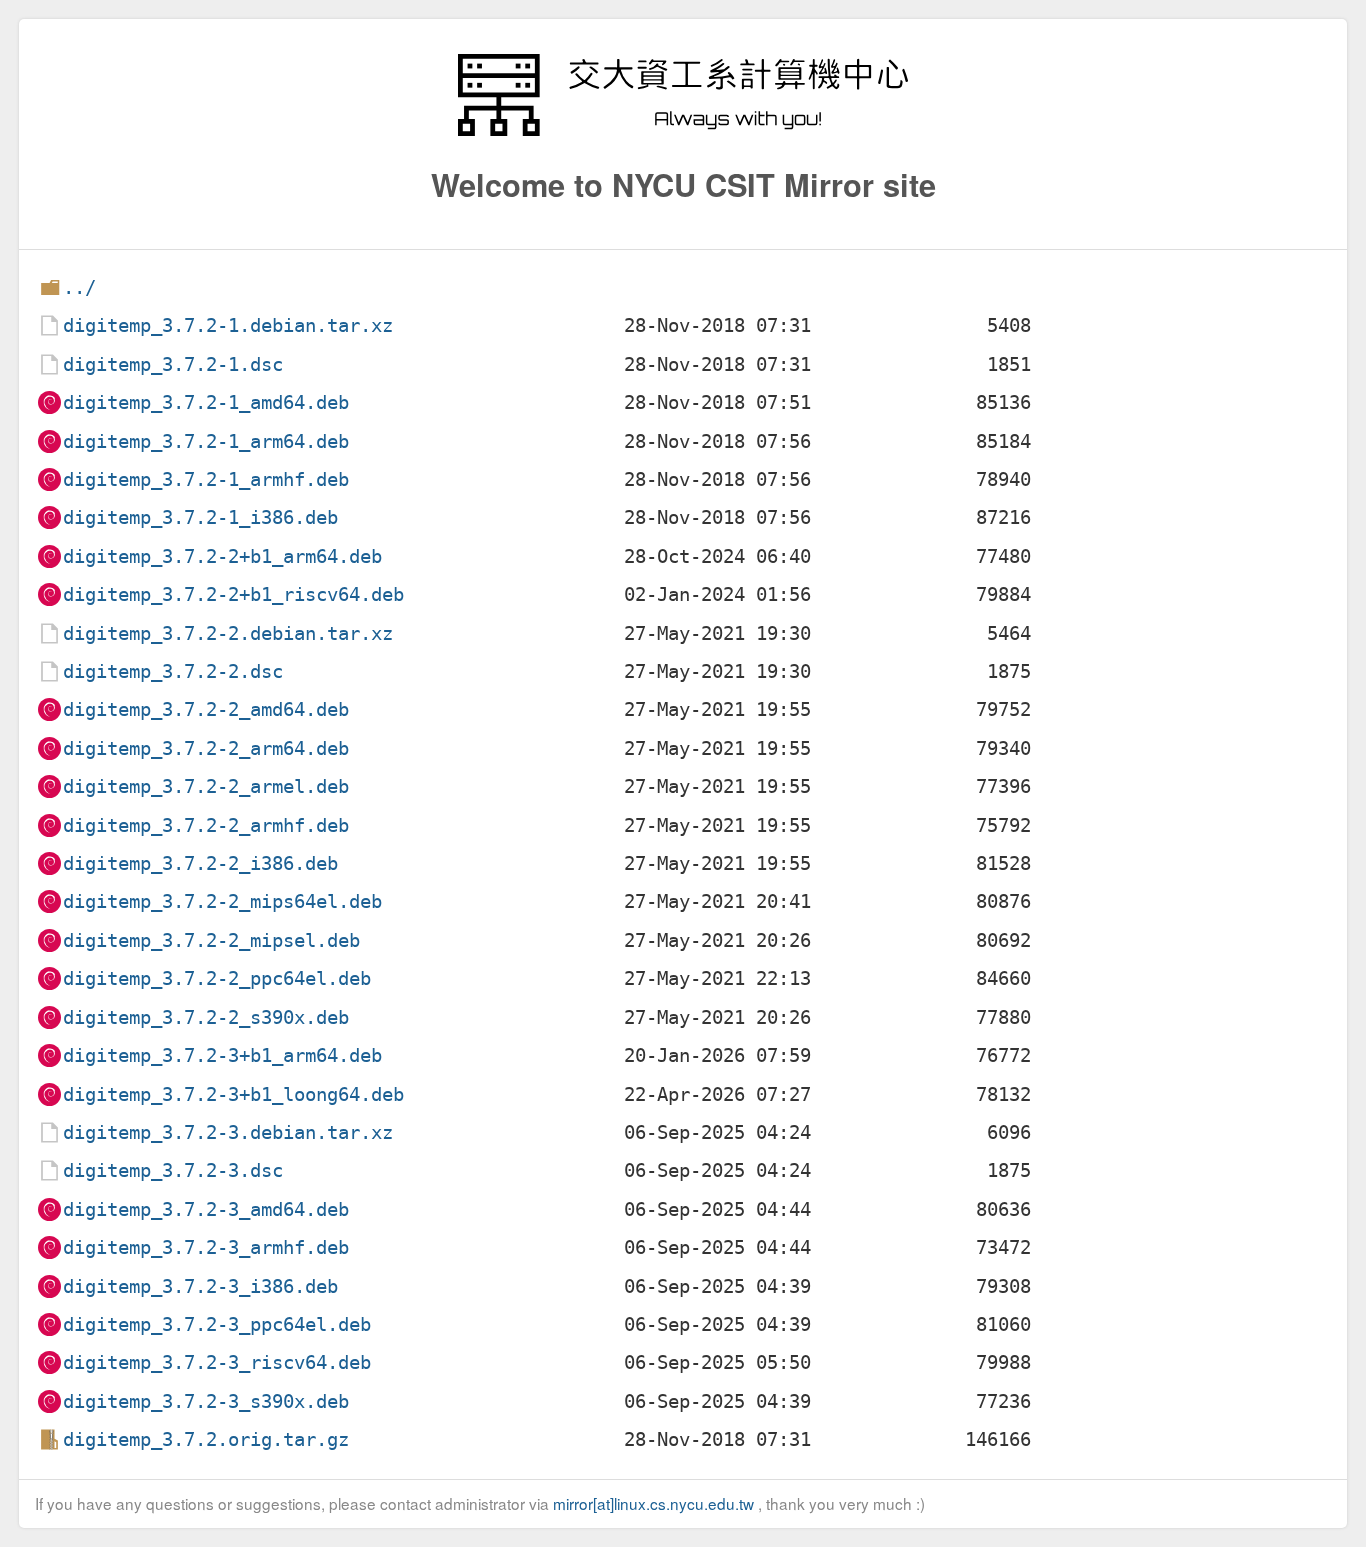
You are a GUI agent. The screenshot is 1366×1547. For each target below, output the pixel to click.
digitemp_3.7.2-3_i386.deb (200, 1286)
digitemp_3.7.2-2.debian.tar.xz (228, 633)
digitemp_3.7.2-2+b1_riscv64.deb (233, 594)
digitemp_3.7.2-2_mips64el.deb (222, 901)
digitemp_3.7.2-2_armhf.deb (206, 825)
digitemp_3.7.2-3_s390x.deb (206, 1401)
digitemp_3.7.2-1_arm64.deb (206, 441)
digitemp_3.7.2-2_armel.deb (206, 786)
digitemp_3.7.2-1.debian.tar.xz (228, 325)
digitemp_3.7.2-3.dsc (173, 1170)
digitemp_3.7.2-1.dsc (173, 364)
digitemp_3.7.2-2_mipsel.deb (211, 940)
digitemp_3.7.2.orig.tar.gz (206, 1439)
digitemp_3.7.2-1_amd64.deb (206, 402)
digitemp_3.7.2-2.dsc (173, 671)
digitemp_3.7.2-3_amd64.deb (206, 1209)
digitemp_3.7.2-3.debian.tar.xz (228, 1132)
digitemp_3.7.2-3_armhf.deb (206, 1247)
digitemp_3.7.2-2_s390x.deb (206, 1017)
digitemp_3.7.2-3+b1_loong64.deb (233, 1094)
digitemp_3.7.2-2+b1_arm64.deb (222, 556)
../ (79, 287)
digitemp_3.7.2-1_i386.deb (200, 517)
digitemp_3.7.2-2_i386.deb (200, 863)
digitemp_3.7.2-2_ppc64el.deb (217, 978)
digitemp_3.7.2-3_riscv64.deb (217, 1362)
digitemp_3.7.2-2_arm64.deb (206, 748)
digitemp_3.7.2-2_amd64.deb (206, 709)
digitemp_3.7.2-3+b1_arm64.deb (222, 1055)
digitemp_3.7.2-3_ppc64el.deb (217, 1324)
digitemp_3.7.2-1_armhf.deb (206, 479)
